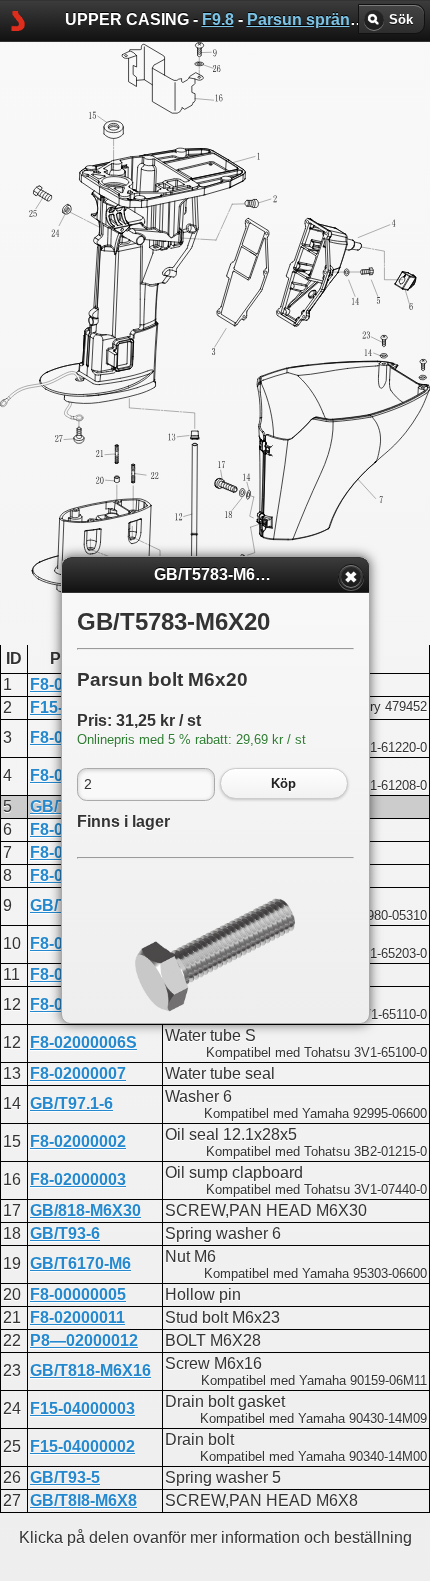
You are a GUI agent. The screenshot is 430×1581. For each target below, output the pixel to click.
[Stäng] (351, 577)
